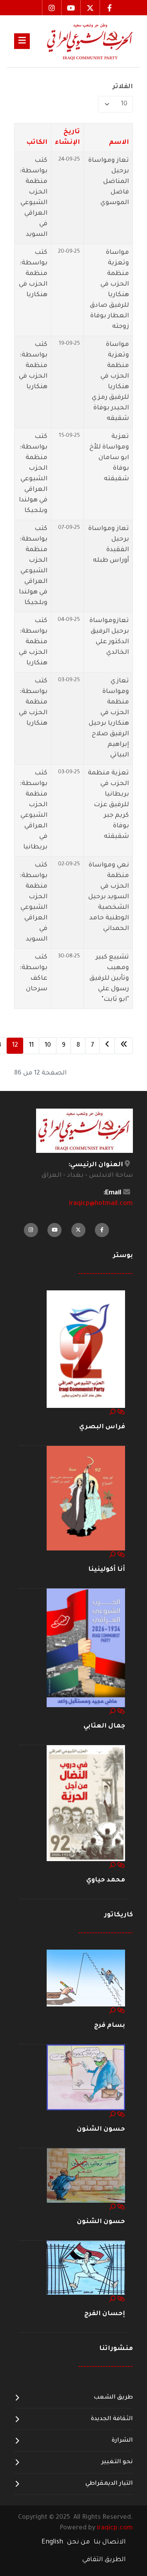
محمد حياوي (106, 1880)
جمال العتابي (104, 1726)
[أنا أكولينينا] (86, 1499)
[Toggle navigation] (22, 41)
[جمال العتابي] (86, 1648)
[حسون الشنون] (86, 2078)
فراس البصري (102, 1427)
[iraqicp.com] (81, 41)
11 (31, 1046)
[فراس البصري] (86, 1350)
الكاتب (37, 143)
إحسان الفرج (105, 2314)
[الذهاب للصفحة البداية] (124, 1046)
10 (48, 1046)
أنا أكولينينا (107, 1570)
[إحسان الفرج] (86, 2268)
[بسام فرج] (86, 1979)
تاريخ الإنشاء (67, 137)
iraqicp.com (115, 2528)
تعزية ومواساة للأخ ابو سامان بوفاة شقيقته (109, 458)
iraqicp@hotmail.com (101, 1204)
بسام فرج (110, 2026)
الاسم (119, 143)
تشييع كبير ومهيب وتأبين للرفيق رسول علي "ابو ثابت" (109, 979)
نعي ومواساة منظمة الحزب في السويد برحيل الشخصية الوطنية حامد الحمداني (109, 897)
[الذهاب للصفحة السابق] (107, 1046)
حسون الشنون (101, 2129)
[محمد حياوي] (86, 1804)
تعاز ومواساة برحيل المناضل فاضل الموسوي (109, 182)
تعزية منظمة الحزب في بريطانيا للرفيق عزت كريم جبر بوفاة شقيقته (108, 805)
